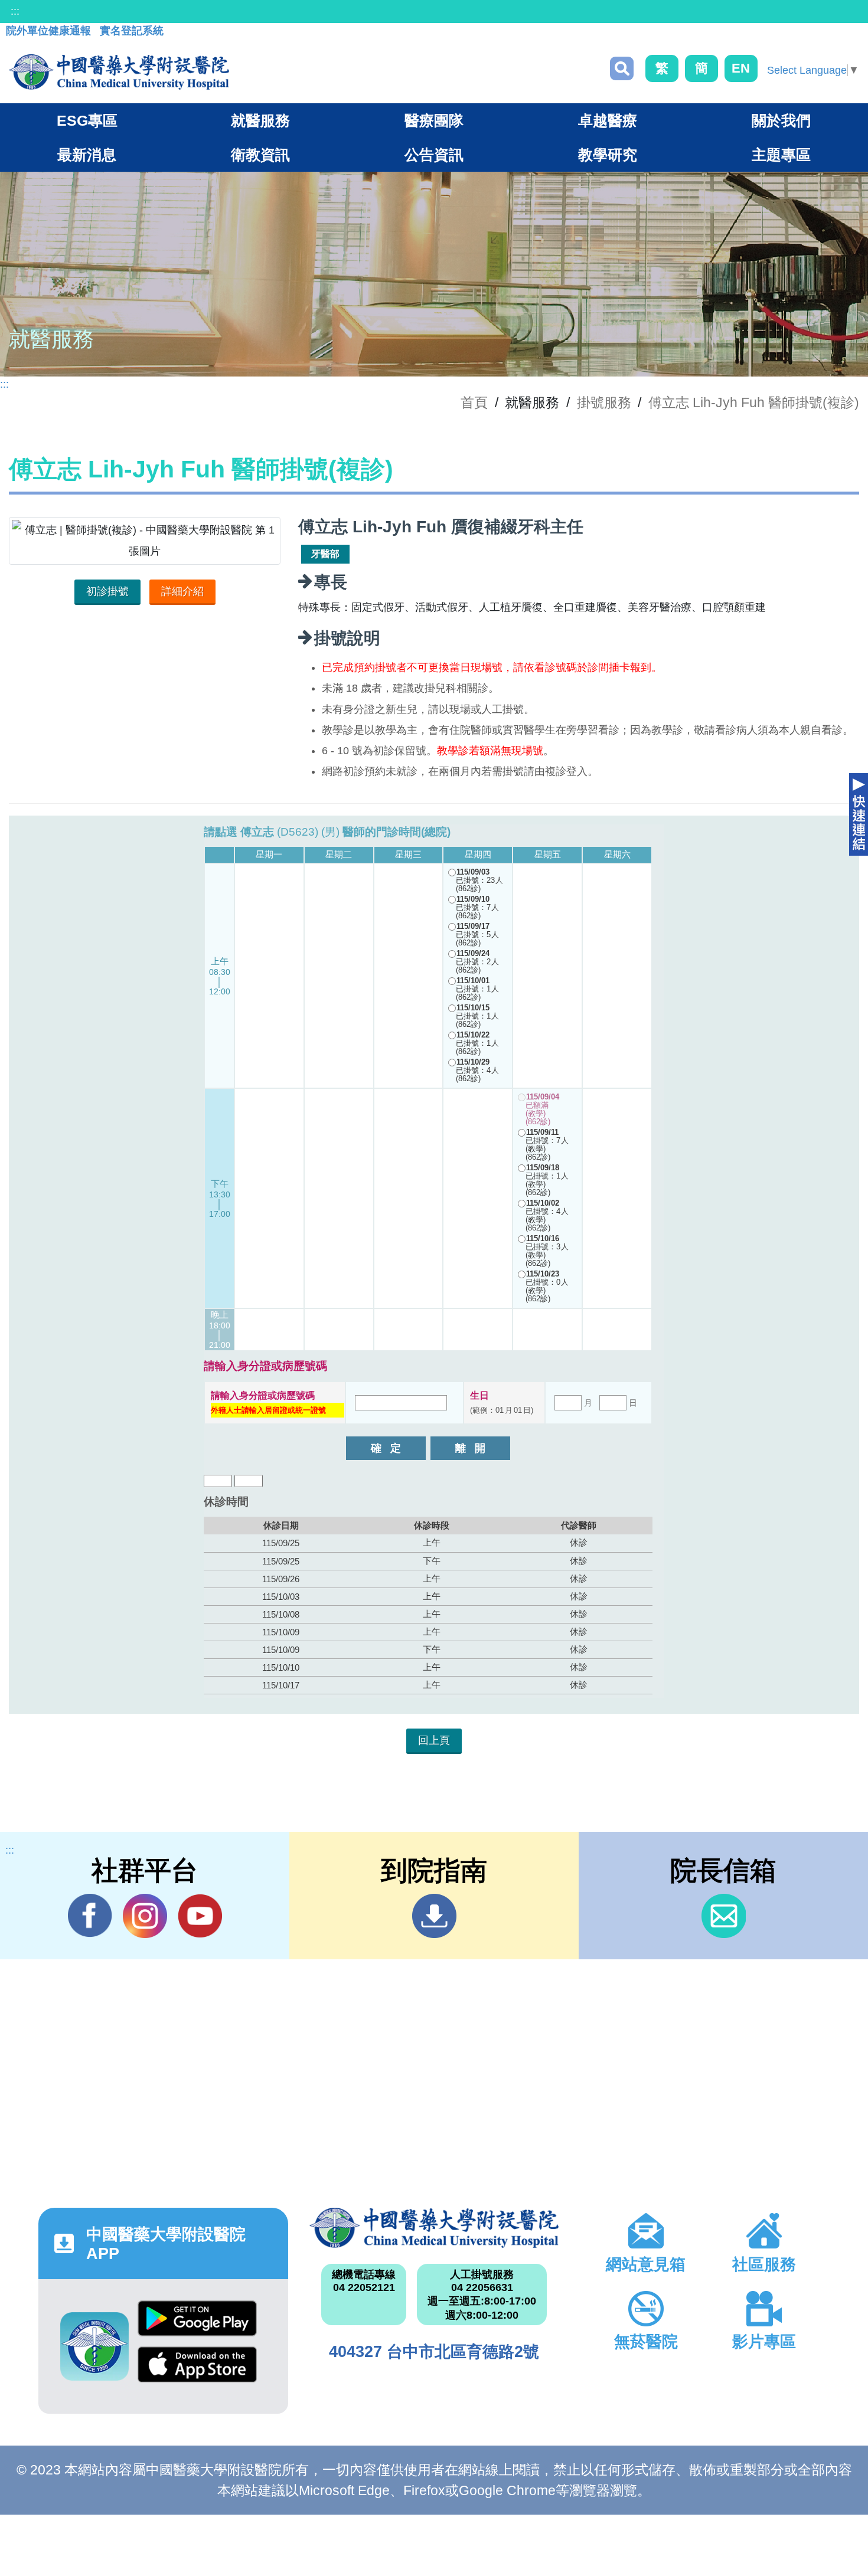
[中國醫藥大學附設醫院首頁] (119, 72)
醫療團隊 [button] (434, 120)
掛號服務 (604, 402)
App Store (197, 2369)
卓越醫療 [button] (608, 120)
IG (145, 1916)
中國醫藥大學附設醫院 (434, 2228)
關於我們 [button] (781, 120)
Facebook (90, 1916)
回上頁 (434, 1740)
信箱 (724, 1916)
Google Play (197, 2323)
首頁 (474, 402)
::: (15, 11)
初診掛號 (107, 591)
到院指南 (434, 1916)
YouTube (200, 1916)
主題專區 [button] (781, 155)
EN (741, 68)
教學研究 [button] (608, 155)
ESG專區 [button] (87, 120)
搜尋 (622, 68)
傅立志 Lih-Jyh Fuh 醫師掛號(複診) (754, 402)
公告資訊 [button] (434, 155)
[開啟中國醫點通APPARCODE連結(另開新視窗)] (94, 2346)
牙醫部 (325, 554)
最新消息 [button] (87, 155)
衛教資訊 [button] (260, 155)
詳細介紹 (182, 591)
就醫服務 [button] (260, 120)
